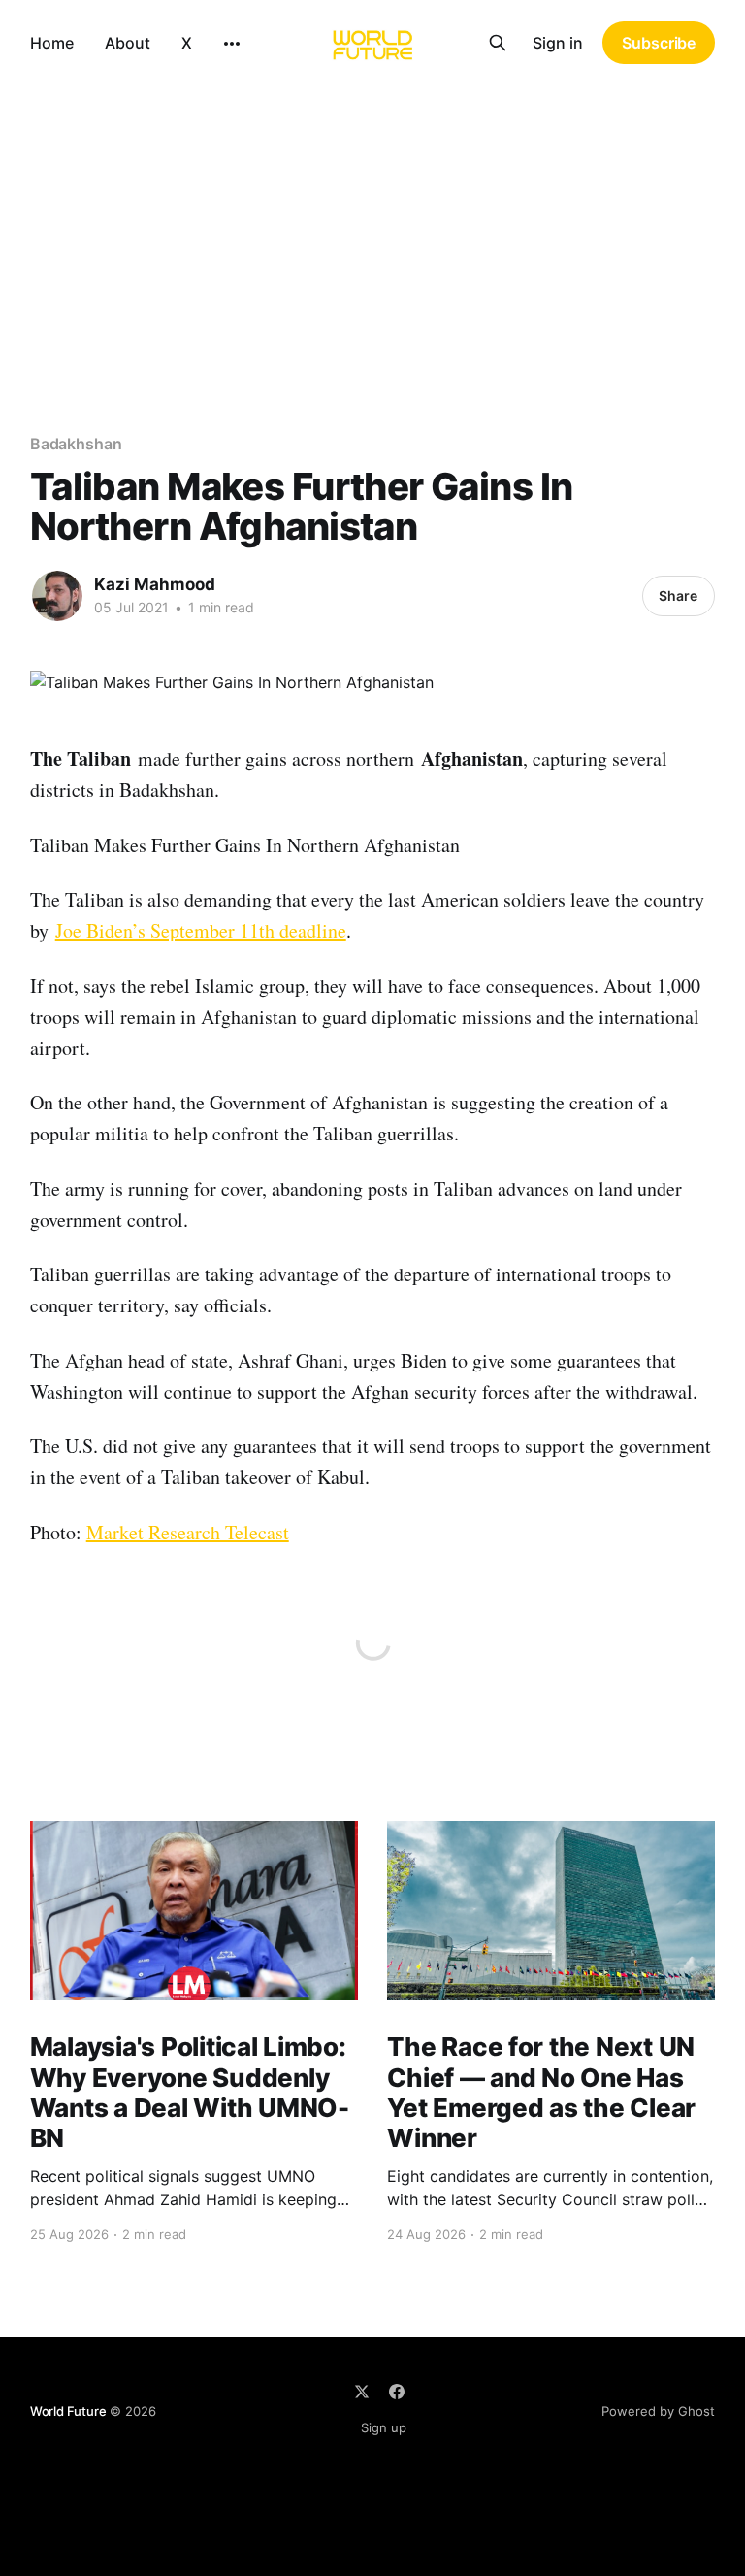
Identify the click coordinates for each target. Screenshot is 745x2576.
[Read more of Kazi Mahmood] (57, 596)
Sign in (558, 43)
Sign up (384, 2427)
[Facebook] (397, 2392)
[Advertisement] (372, 231)
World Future (68, 2411)
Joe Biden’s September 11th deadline (201, 930)
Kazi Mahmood (155, 584)
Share (678, 595)
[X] (362, 2392)
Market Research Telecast (188, 1532)
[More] (232, 44)
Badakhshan (76, 444)
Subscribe (659, 43)
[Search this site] (498, 43)
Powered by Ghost (658, 2411)
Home (52, 43)
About (128, 43)
